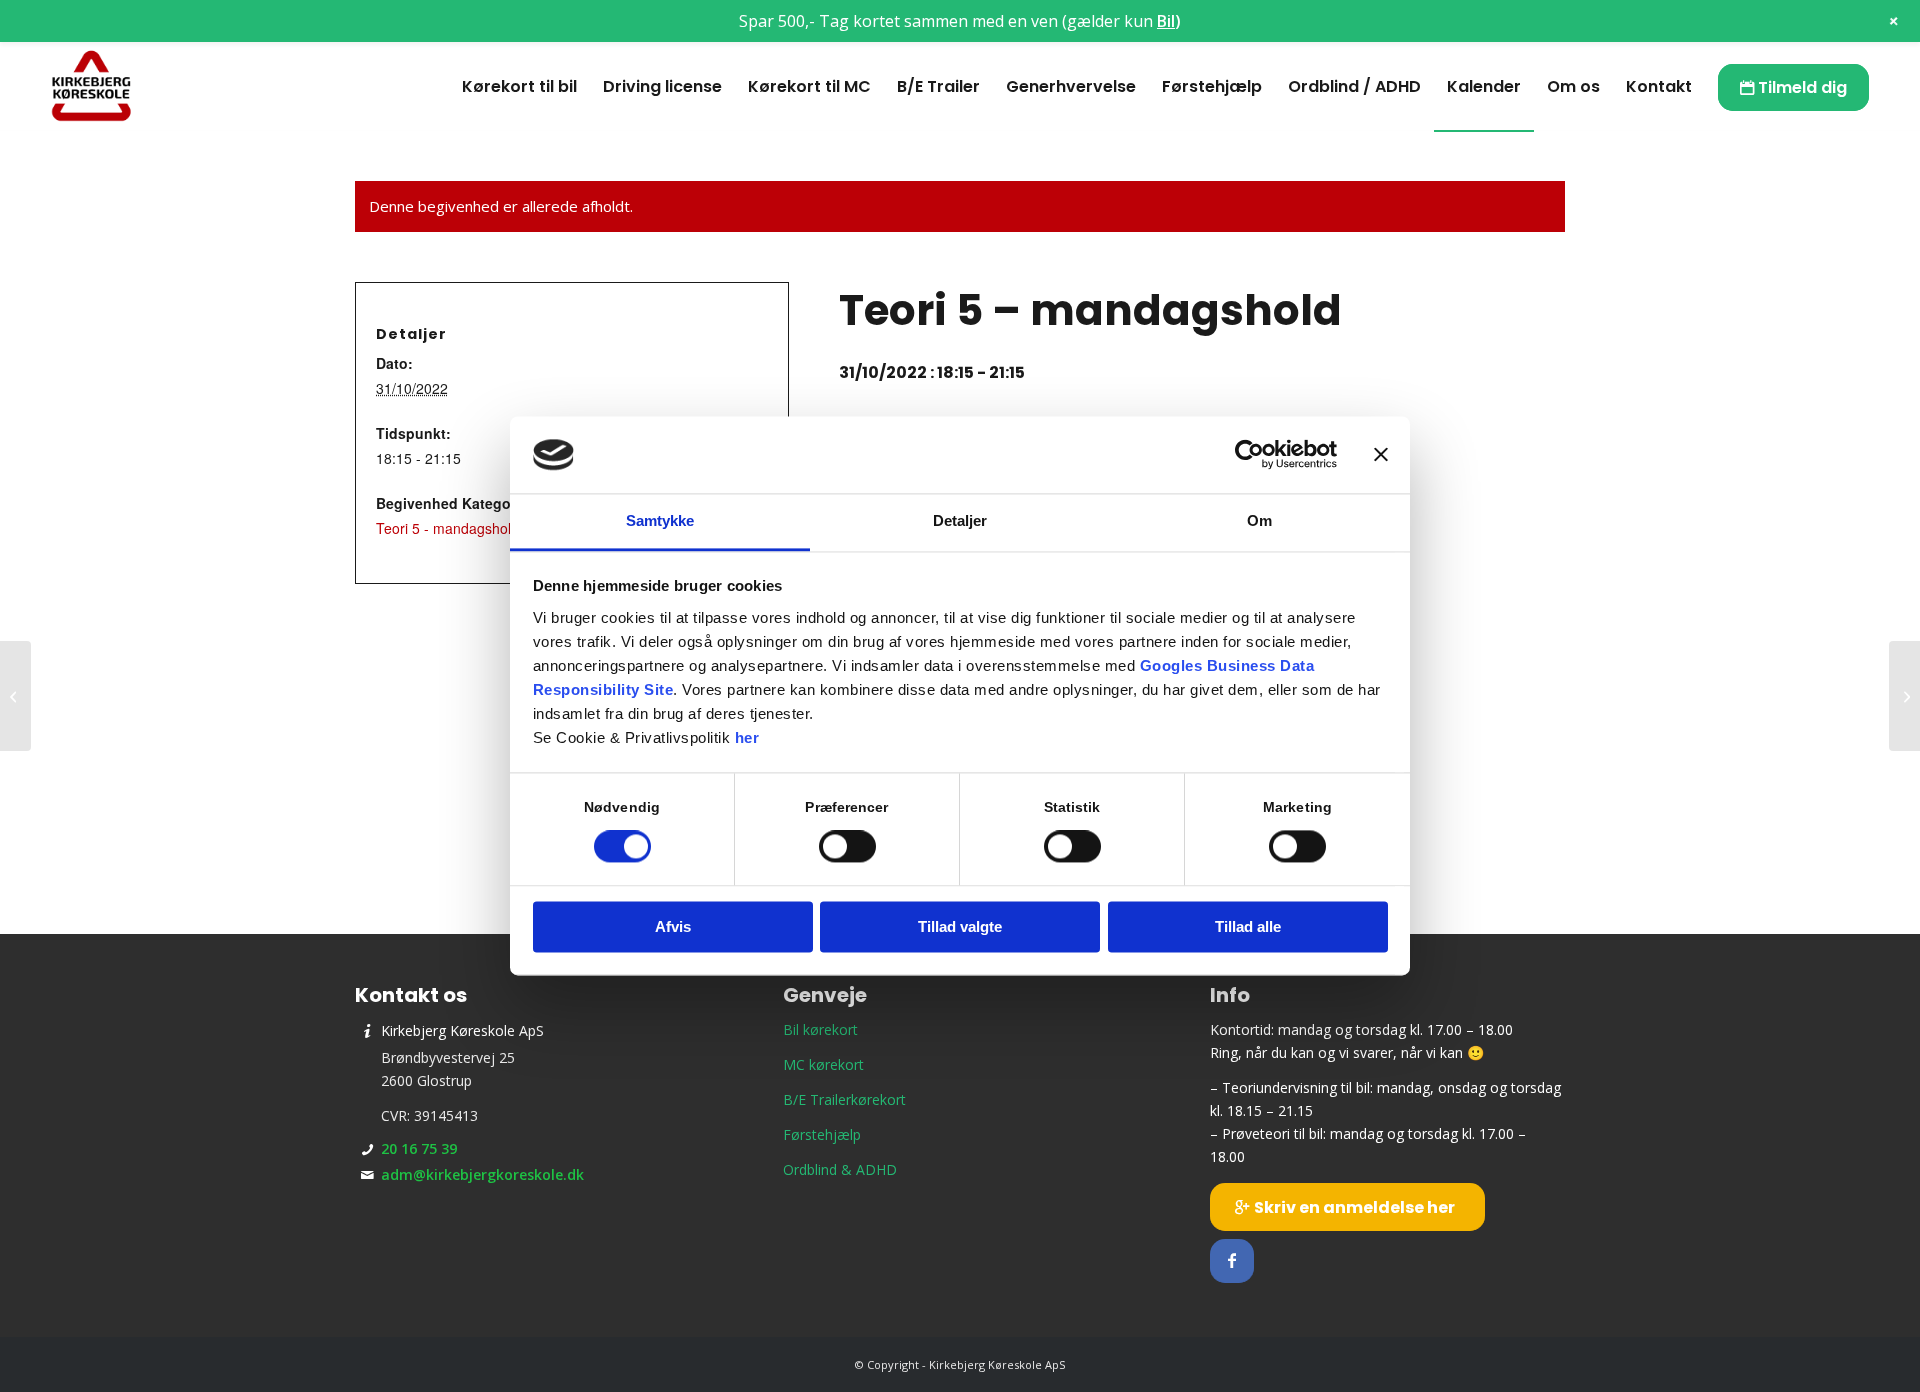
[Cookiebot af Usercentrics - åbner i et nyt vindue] (1249, 455)
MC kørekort (823, 1064)
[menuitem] (519, 87)
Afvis (673, 926)
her (747, 737)
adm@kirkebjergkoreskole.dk (482, 1174)
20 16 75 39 (419, 1148)
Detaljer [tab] (960, 520)
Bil (1166, 21)
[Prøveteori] (15, 696)
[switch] (847, 847)
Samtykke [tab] (660, 520)
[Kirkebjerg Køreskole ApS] (91, 87)
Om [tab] (1259, 520)
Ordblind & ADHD (840, 1169)
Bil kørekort (820, 1029)
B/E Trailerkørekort (844, 1099)
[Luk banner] (1381, 455)
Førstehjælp (822, 1134)
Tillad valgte (960, 926)
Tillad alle (1248, 926)
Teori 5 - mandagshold (447, 528)
